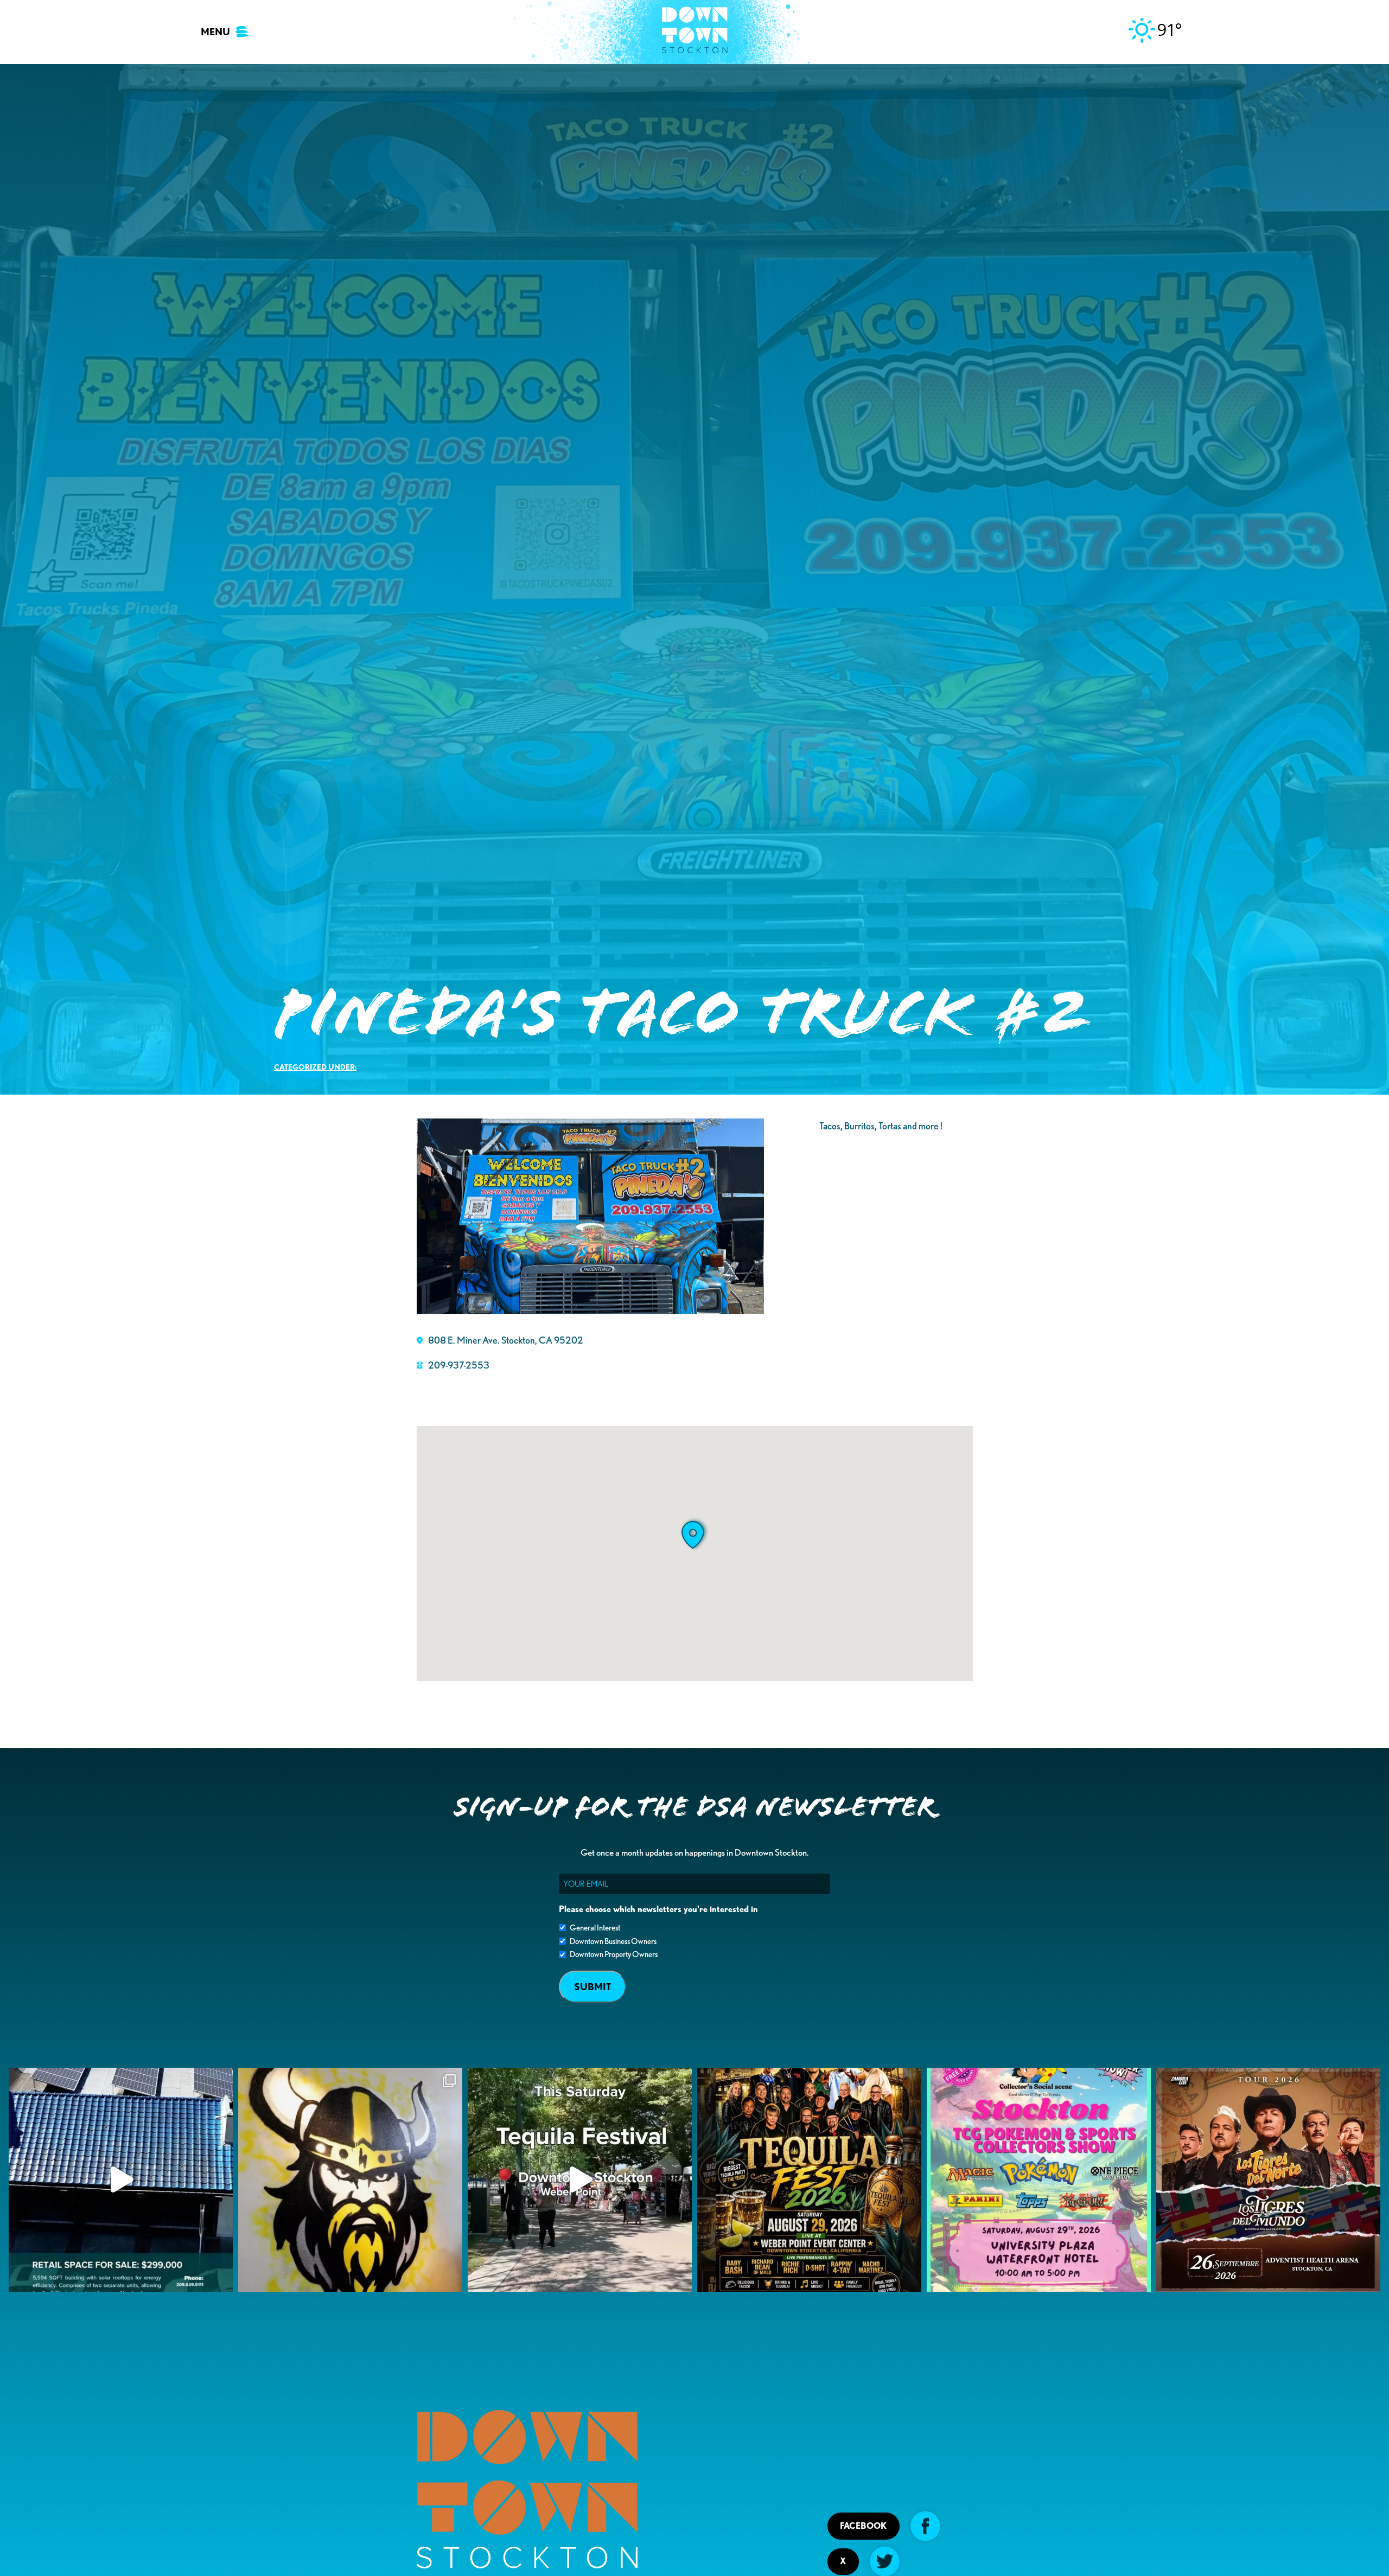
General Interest (595, 1928)
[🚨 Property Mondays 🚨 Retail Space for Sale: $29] (121, 2180)
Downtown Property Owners (614, 1954)
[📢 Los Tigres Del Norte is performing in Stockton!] (1268, 2180)
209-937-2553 (459, 1365)
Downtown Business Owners (613, 1941)
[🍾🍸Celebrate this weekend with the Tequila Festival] (580, 2180)
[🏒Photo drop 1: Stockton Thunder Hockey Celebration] (350, 2180)
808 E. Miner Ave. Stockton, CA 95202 (506, 1340)
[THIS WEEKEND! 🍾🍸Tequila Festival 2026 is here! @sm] (809, 2180)
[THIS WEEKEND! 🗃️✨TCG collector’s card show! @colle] (1039, 2180)
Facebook (863, 2526)
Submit (592, 1987)
